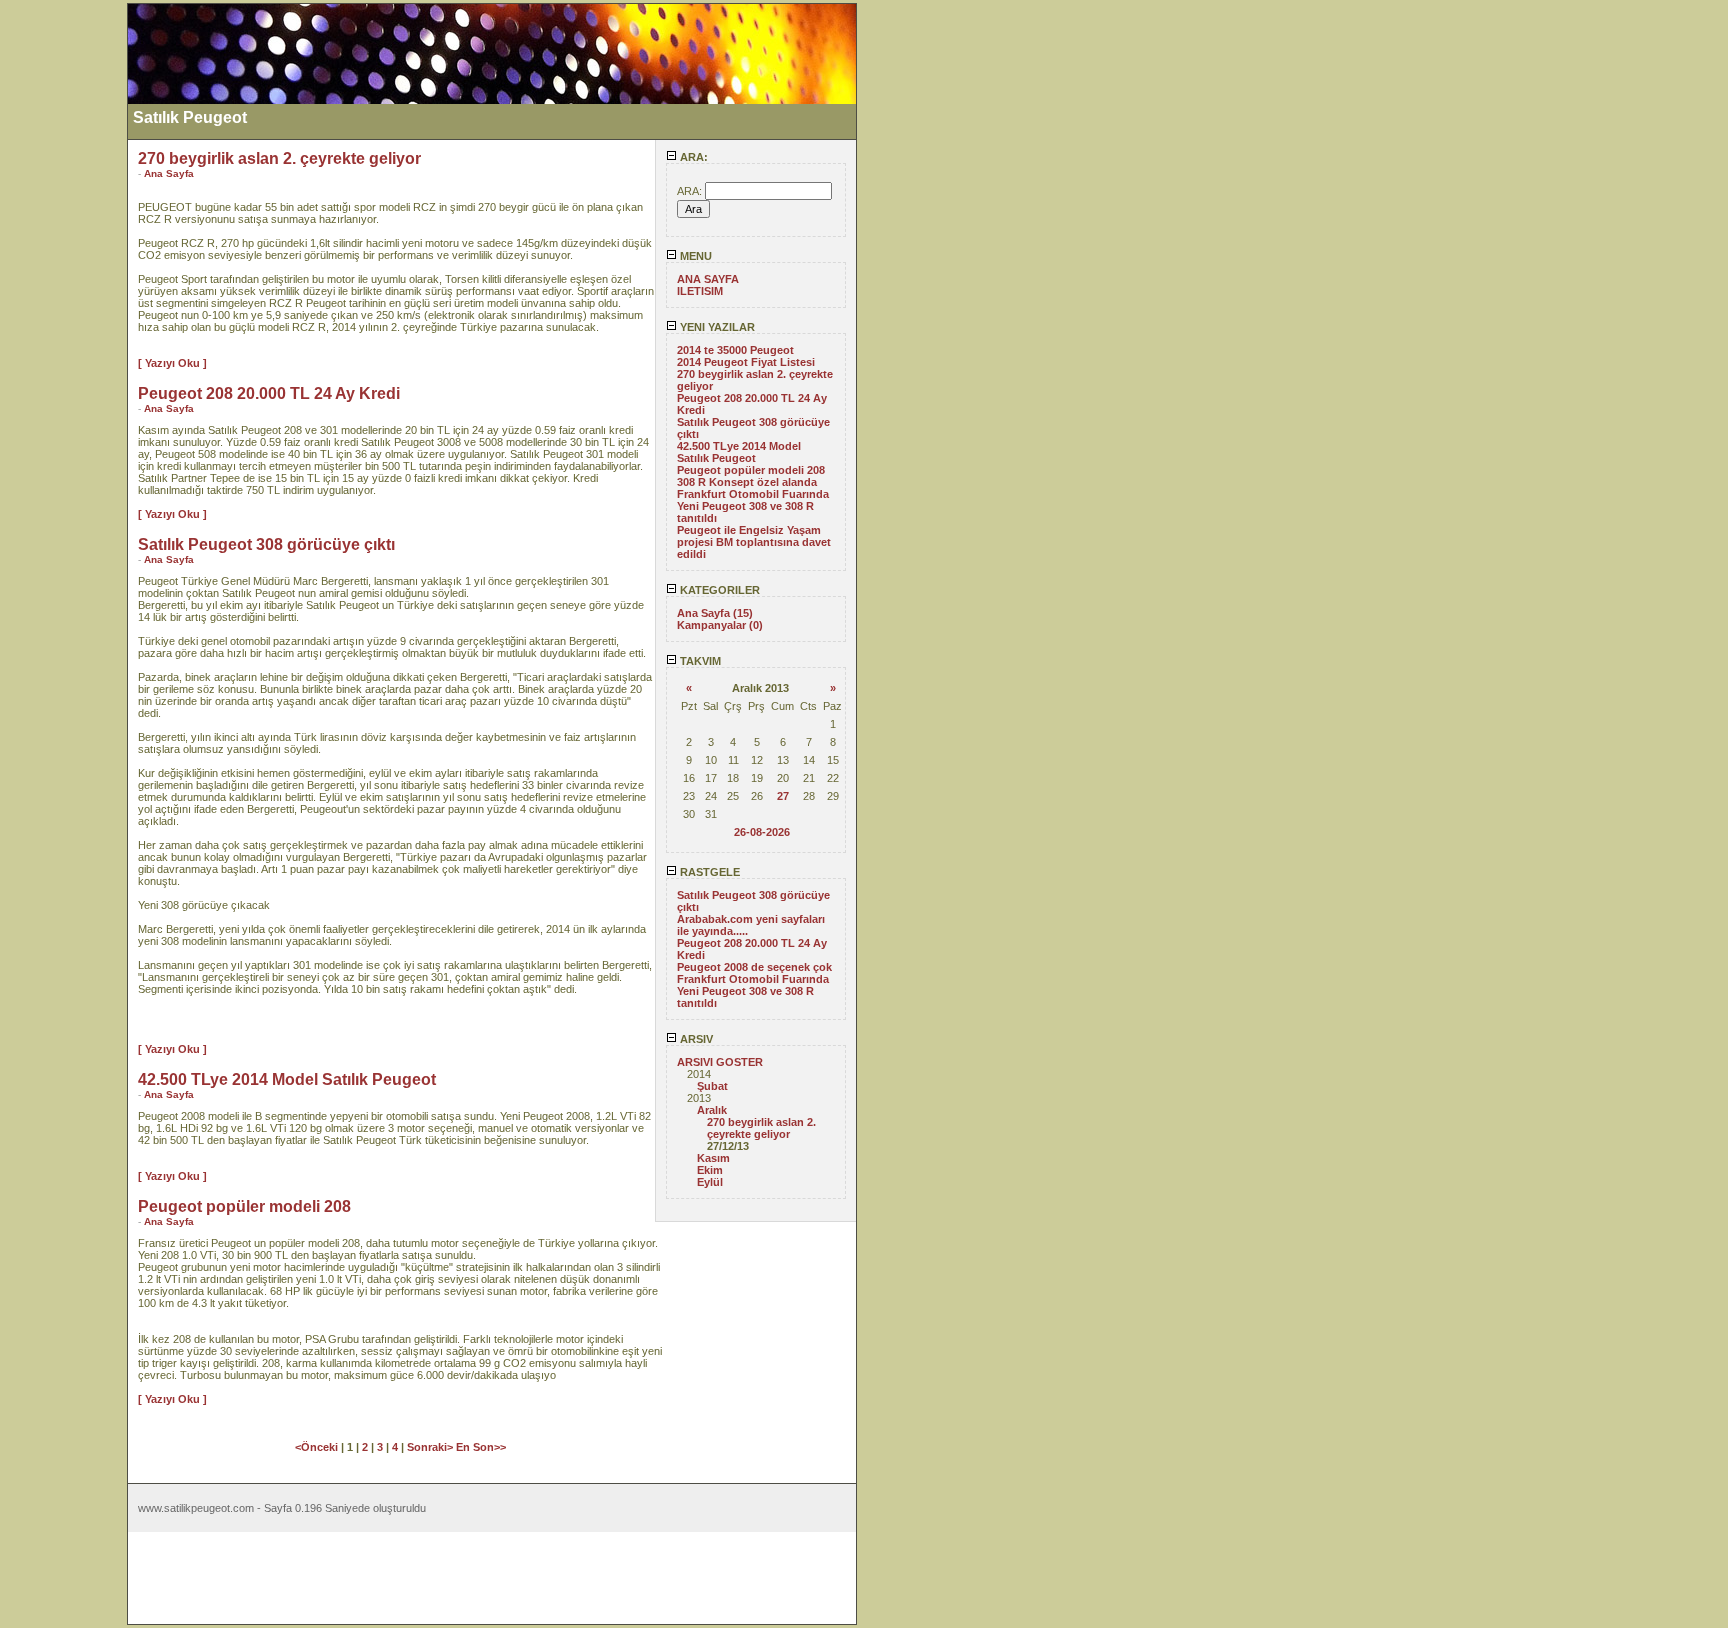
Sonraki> (431, 1447)
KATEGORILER (718, 590)
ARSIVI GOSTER (720, 1062)
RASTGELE (708, 872)
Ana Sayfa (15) (715, 613)
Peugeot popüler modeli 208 (751, 470)
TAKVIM (699, 661)
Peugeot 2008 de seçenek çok (754, 967)
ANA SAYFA (708, 279)
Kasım (713, 1158)
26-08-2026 (762, 832)
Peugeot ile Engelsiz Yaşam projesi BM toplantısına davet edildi (754, 542)
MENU (694, 256)
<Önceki (318, 1447)
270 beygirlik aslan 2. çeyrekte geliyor (761, 1128)
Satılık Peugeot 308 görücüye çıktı (266, 544)
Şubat (712, 1086)
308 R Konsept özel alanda (747, 482)
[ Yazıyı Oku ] (172, 363)
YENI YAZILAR (716, 327)
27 (783, 796)
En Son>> (481, 1447)
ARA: (692, 157)
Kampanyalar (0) (720, 625)
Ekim (710, 1170)
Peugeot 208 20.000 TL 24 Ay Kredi (269, 393)
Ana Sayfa (169, 173)
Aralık (712, 1110)
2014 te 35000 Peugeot (735, 350)
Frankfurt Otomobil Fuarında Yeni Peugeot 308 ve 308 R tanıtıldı (753, 506)
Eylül (710, 1182)
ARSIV (695, 1039)
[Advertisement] (63, 303)
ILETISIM (700, 291)
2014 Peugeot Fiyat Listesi (746, 362)
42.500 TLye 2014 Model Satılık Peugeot (739, 452)
